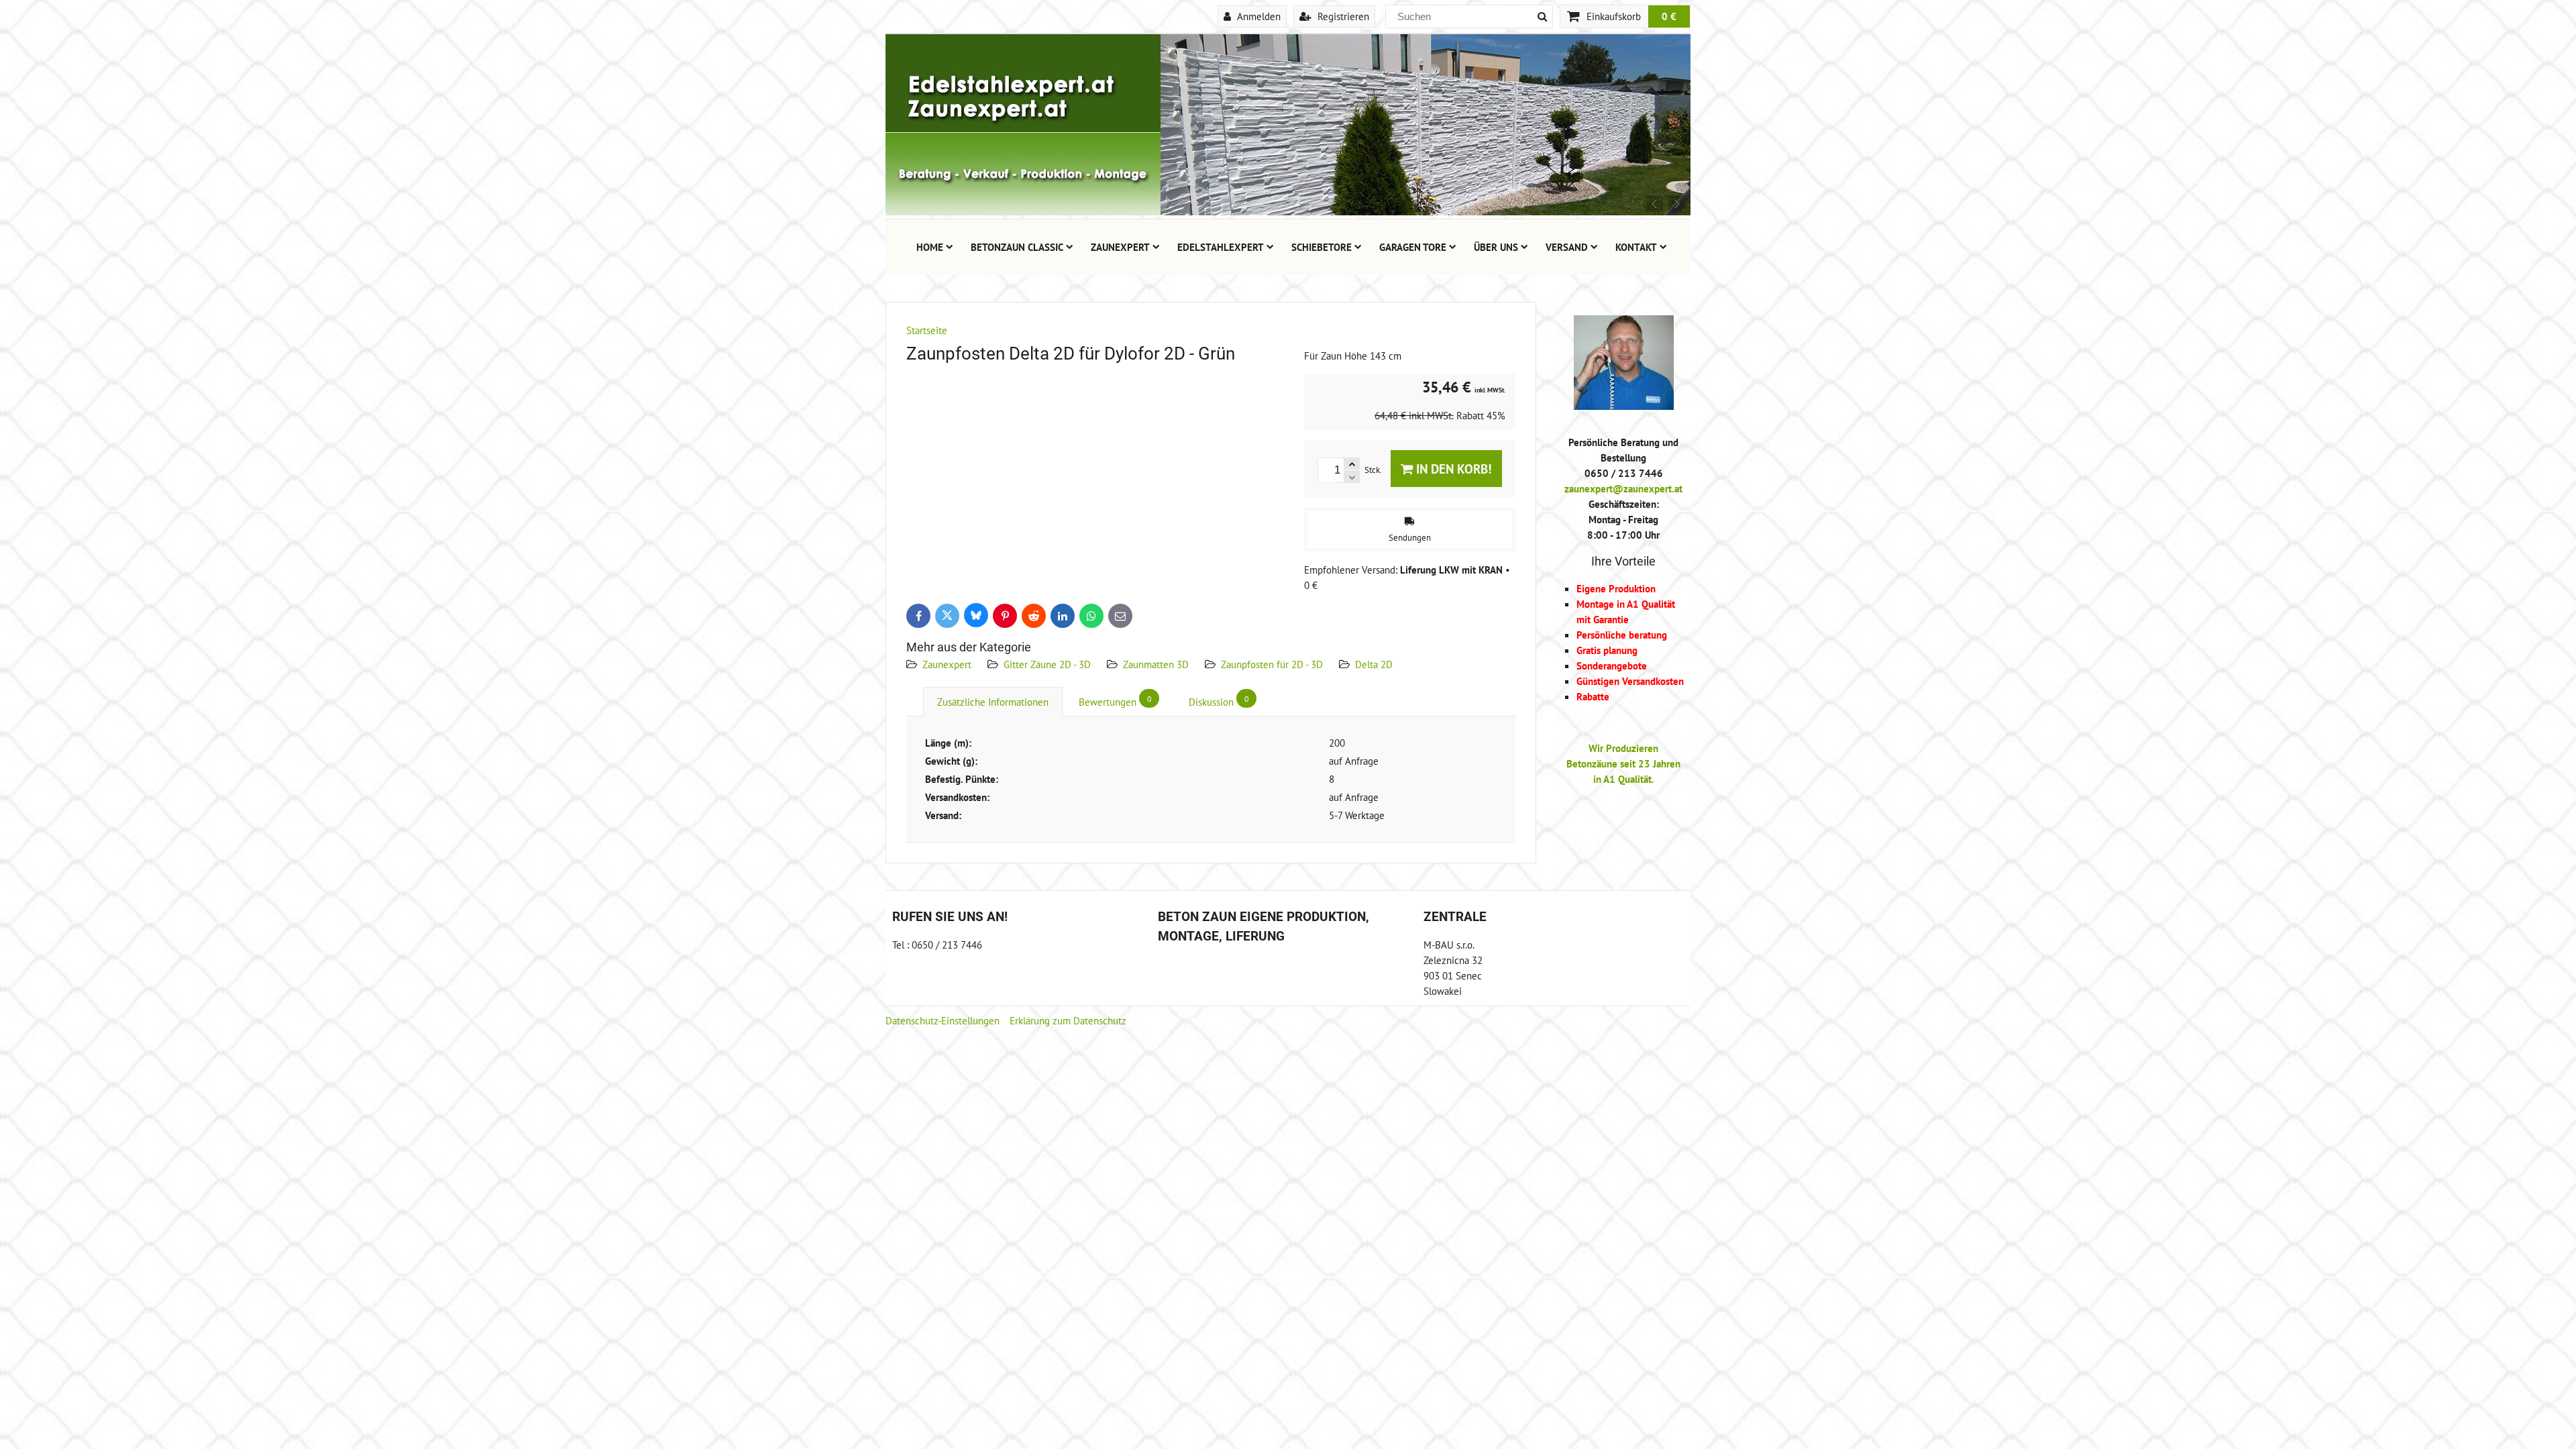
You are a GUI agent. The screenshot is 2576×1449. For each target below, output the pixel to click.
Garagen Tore (1413, 247)
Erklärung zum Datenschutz (1068, 1020)
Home (930, 247)
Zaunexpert (1120, 247)
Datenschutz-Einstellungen (943, 1020)
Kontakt (1636, 247)
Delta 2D (1374, 664)
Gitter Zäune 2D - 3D (1047, 664)
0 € (1669, 16)
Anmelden (1257, 16)
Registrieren (1342, 16)
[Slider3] (1288, 211)
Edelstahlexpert (1221, 247)
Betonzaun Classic (1017, 247)
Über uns (1496, 247)
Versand (1567, 247)
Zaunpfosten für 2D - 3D (1272, 664)
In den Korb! (1452, 469)
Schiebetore (1322, 247)
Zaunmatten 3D (1156, 664)
